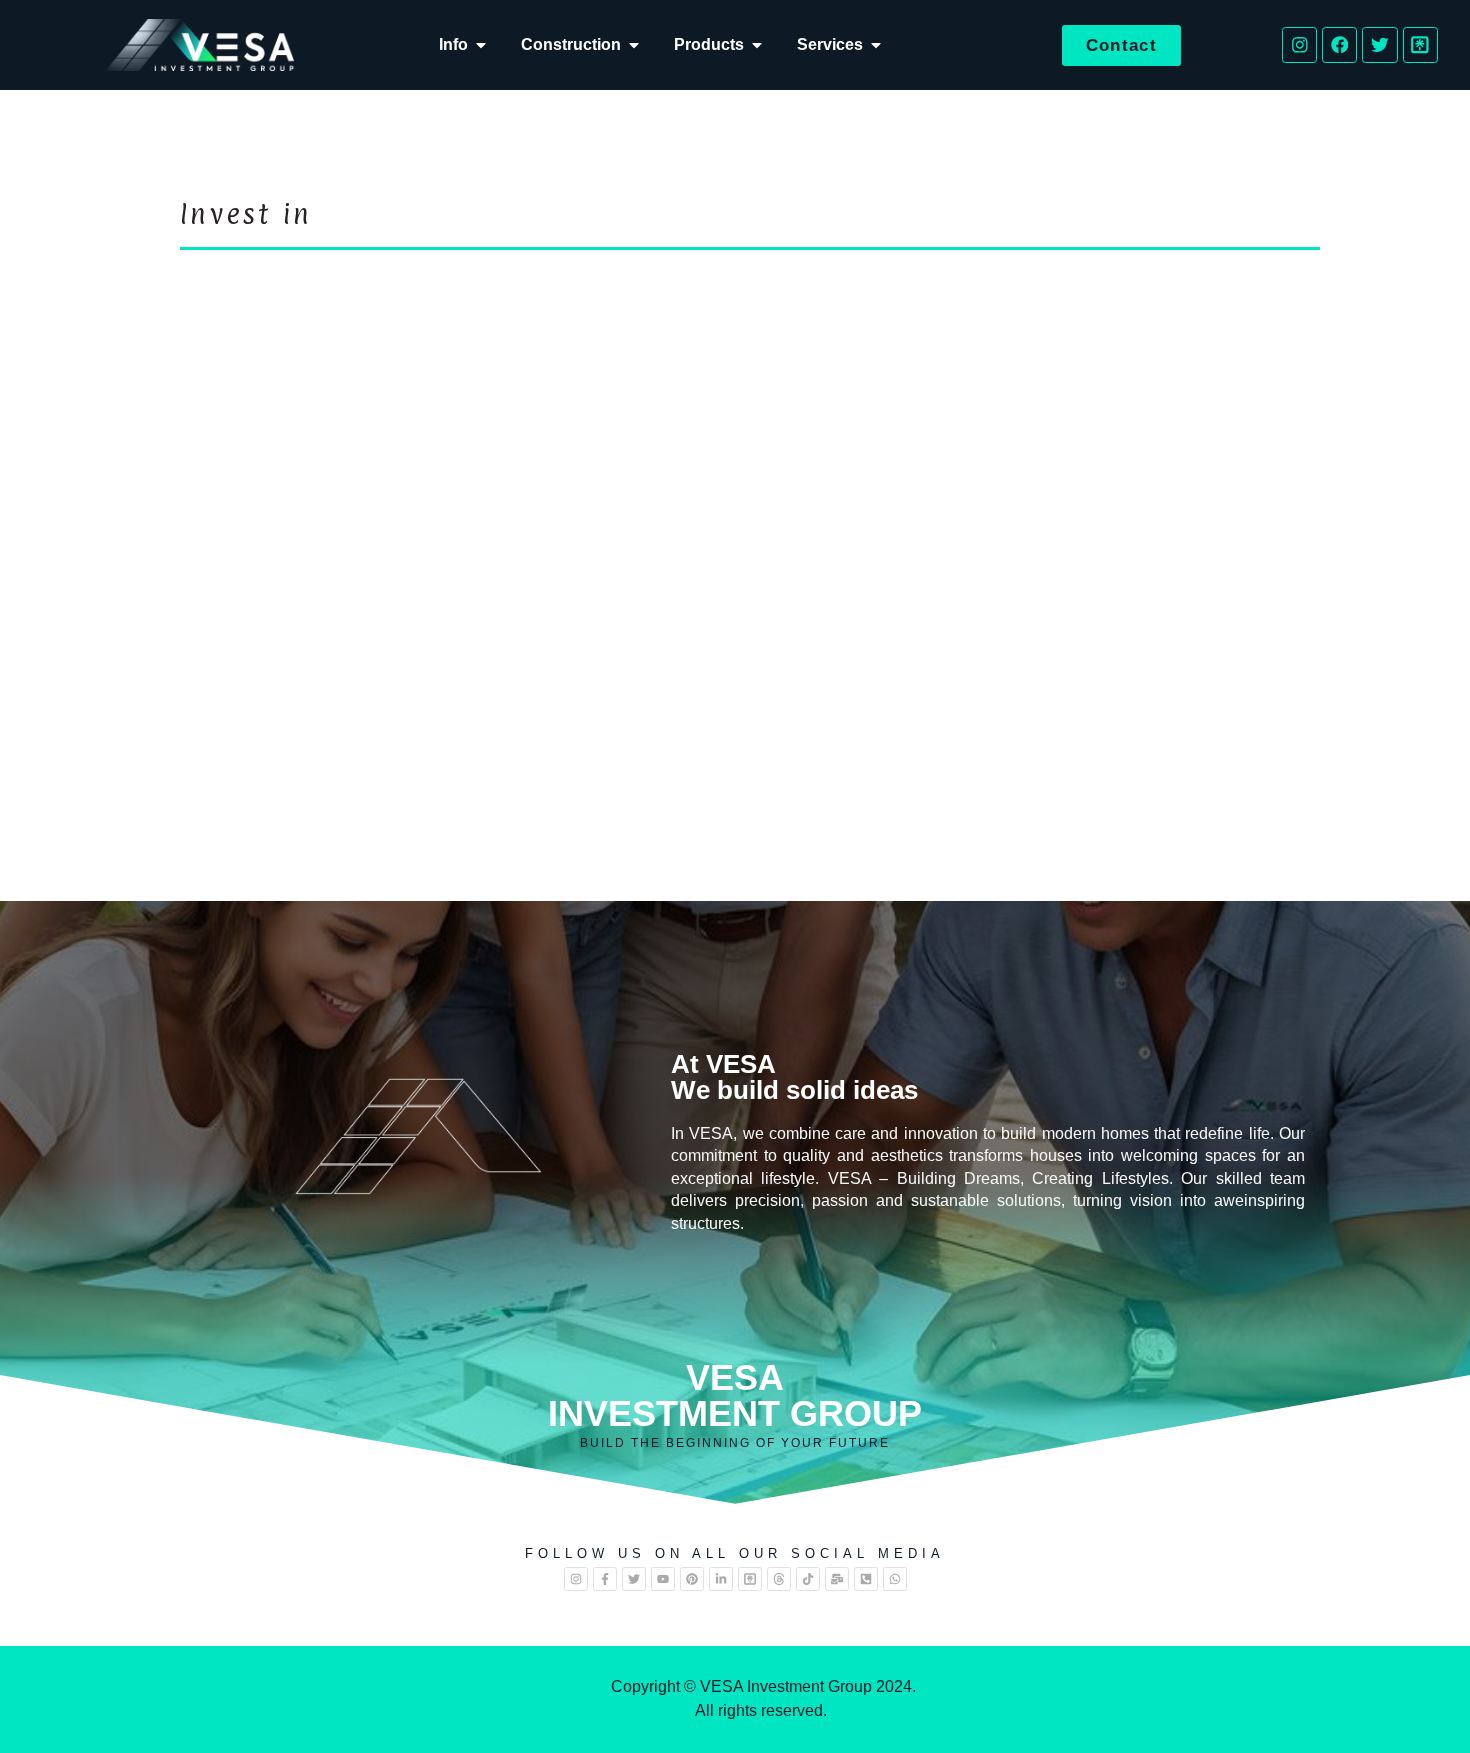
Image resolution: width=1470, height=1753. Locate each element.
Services (830, 44)
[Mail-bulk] (837, 1579)
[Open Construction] (634, 45)
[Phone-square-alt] (866, 1579)
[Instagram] (1299, 44)
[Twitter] (1379, 44)
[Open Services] (876, 45)
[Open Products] (757, 45)
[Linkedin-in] (721, 1579)
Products (709, 44)
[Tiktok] (808, 1579)
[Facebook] (1339, 44)
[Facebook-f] (605, 1579)
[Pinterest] (692, 1579)
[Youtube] (663, 1579)
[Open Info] (481, 45)
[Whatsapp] (895, 1579)
